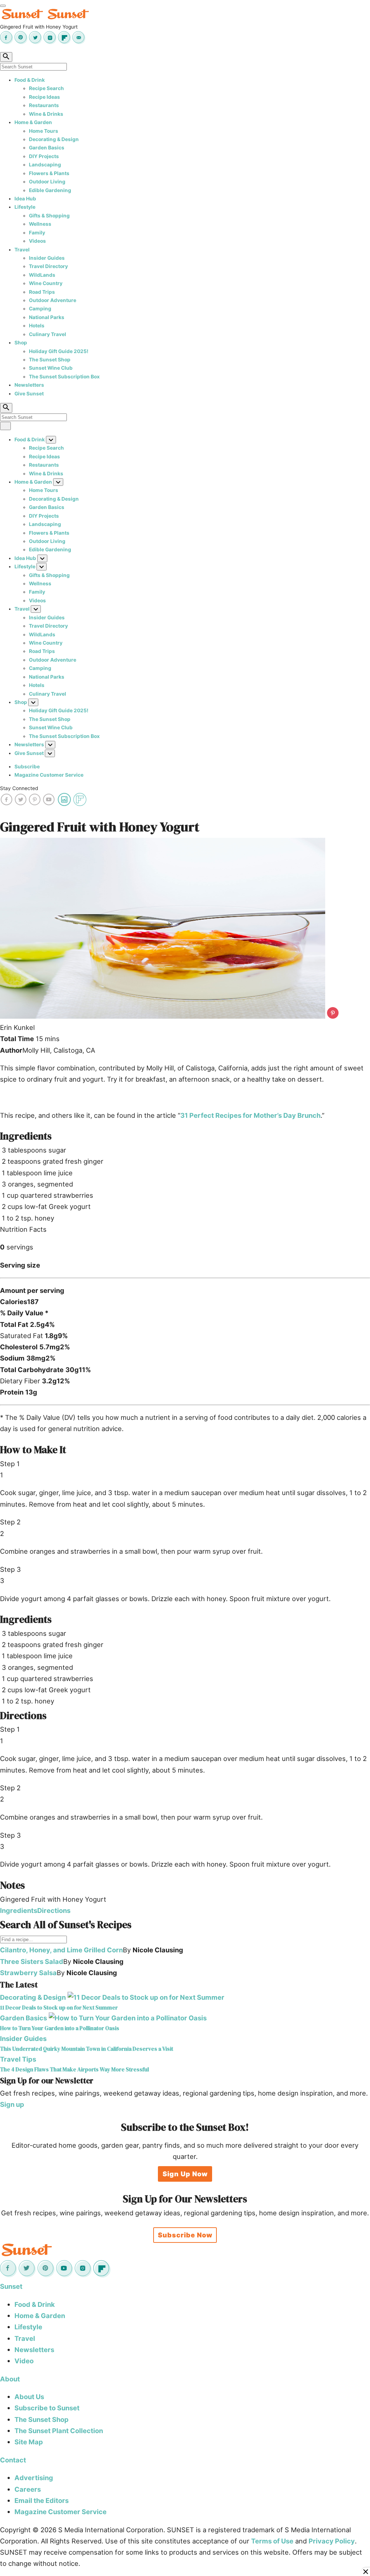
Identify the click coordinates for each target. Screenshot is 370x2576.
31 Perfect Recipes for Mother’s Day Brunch (250, 1115)
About (10, 2379)
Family (37, 233)
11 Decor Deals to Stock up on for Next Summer (59, 2008)
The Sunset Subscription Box (64, 377)
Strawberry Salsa (28, 1973)
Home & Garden (33, 122)
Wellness (40, 224)
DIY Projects (44, 156)
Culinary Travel (48, 334)
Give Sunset (29, 394)
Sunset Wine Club (51, 368)
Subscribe (27, 767)
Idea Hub (25, 199)
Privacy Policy (332, 2541)
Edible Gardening (50, 190)
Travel (22, 250)
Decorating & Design (54, 139)
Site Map (29, 2442)
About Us (29, 2397)
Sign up (12, 2104)
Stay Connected (19, 788)
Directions (54, 1910)
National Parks (47, 317)
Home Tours (44, 131)
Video (24, 2361)
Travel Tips (18, 2059)
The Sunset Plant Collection (59, 2431)
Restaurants (44, 105)
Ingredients (19, 1910)
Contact (13, 2460)
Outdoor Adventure (53, 300)
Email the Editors (42, 2500)
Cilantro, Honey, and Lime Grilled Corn (61, 1950)
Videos (37, 241)
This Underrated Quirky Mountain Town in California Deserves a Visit (87, 2049)
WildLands (42, 275)
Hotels (37, 326)
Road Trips (42, 292)
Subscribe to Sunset (47, 2408)
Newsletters (29, 385)
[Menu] (3, 6)
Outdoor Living (47, 182)
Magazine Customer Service (49, 775)
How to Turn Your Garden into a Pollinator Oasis (60, 2028)
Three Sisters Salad (32, 1961)
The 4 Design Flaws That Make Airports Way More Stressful (74, 2069)
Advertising (34, 2478)
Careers (28, 2489)
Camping (40, 309)
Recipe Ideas (44, 97)
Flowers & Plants (49, 173)
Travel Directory (48, 266)
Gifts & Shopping (49, 216)
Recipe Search (46, 88)
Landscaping (45, 165)
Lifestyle (25, 207)
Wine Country (46, 283)
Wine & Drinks (46, 114)
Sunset (11, 2286)
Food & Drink (30, 80)
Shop (21, 343)
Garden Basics (47, 148)
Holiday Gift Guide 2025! (59, 351)
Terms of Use (272, 2541)
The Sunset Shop (50, 360)
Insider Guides (47, 258)
